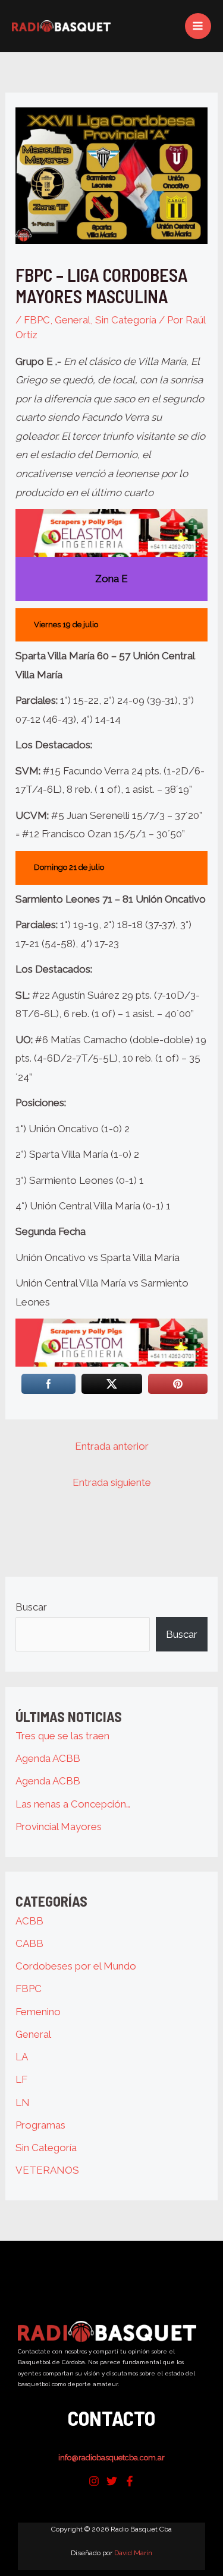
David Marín (133, 2553)
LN (23, 2102)
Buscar (31, 1607)
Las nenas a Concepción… (73, 1804)
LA (22, 2057)
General (73, 320)
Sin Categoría (126, 320)
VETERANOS (47, 2170)
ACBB (29, 1921)
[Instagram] (94, 2481)
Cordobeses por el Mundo (76, 1966)
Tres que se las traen (62, 1736)
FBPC (37, 320)
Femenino (38, 2012)
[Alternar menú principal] (198, 26)
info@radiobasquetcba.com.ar (111, 2458)
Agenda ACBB (48, 1758)
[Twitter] (112, 2481)
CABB (29, 1943)
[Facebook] (130, 2481)
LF (21, 2079)
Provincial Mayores (59, 1827)
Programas (40, 2125)
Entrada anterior (112, 1446)
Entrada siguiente (112, 1482)
